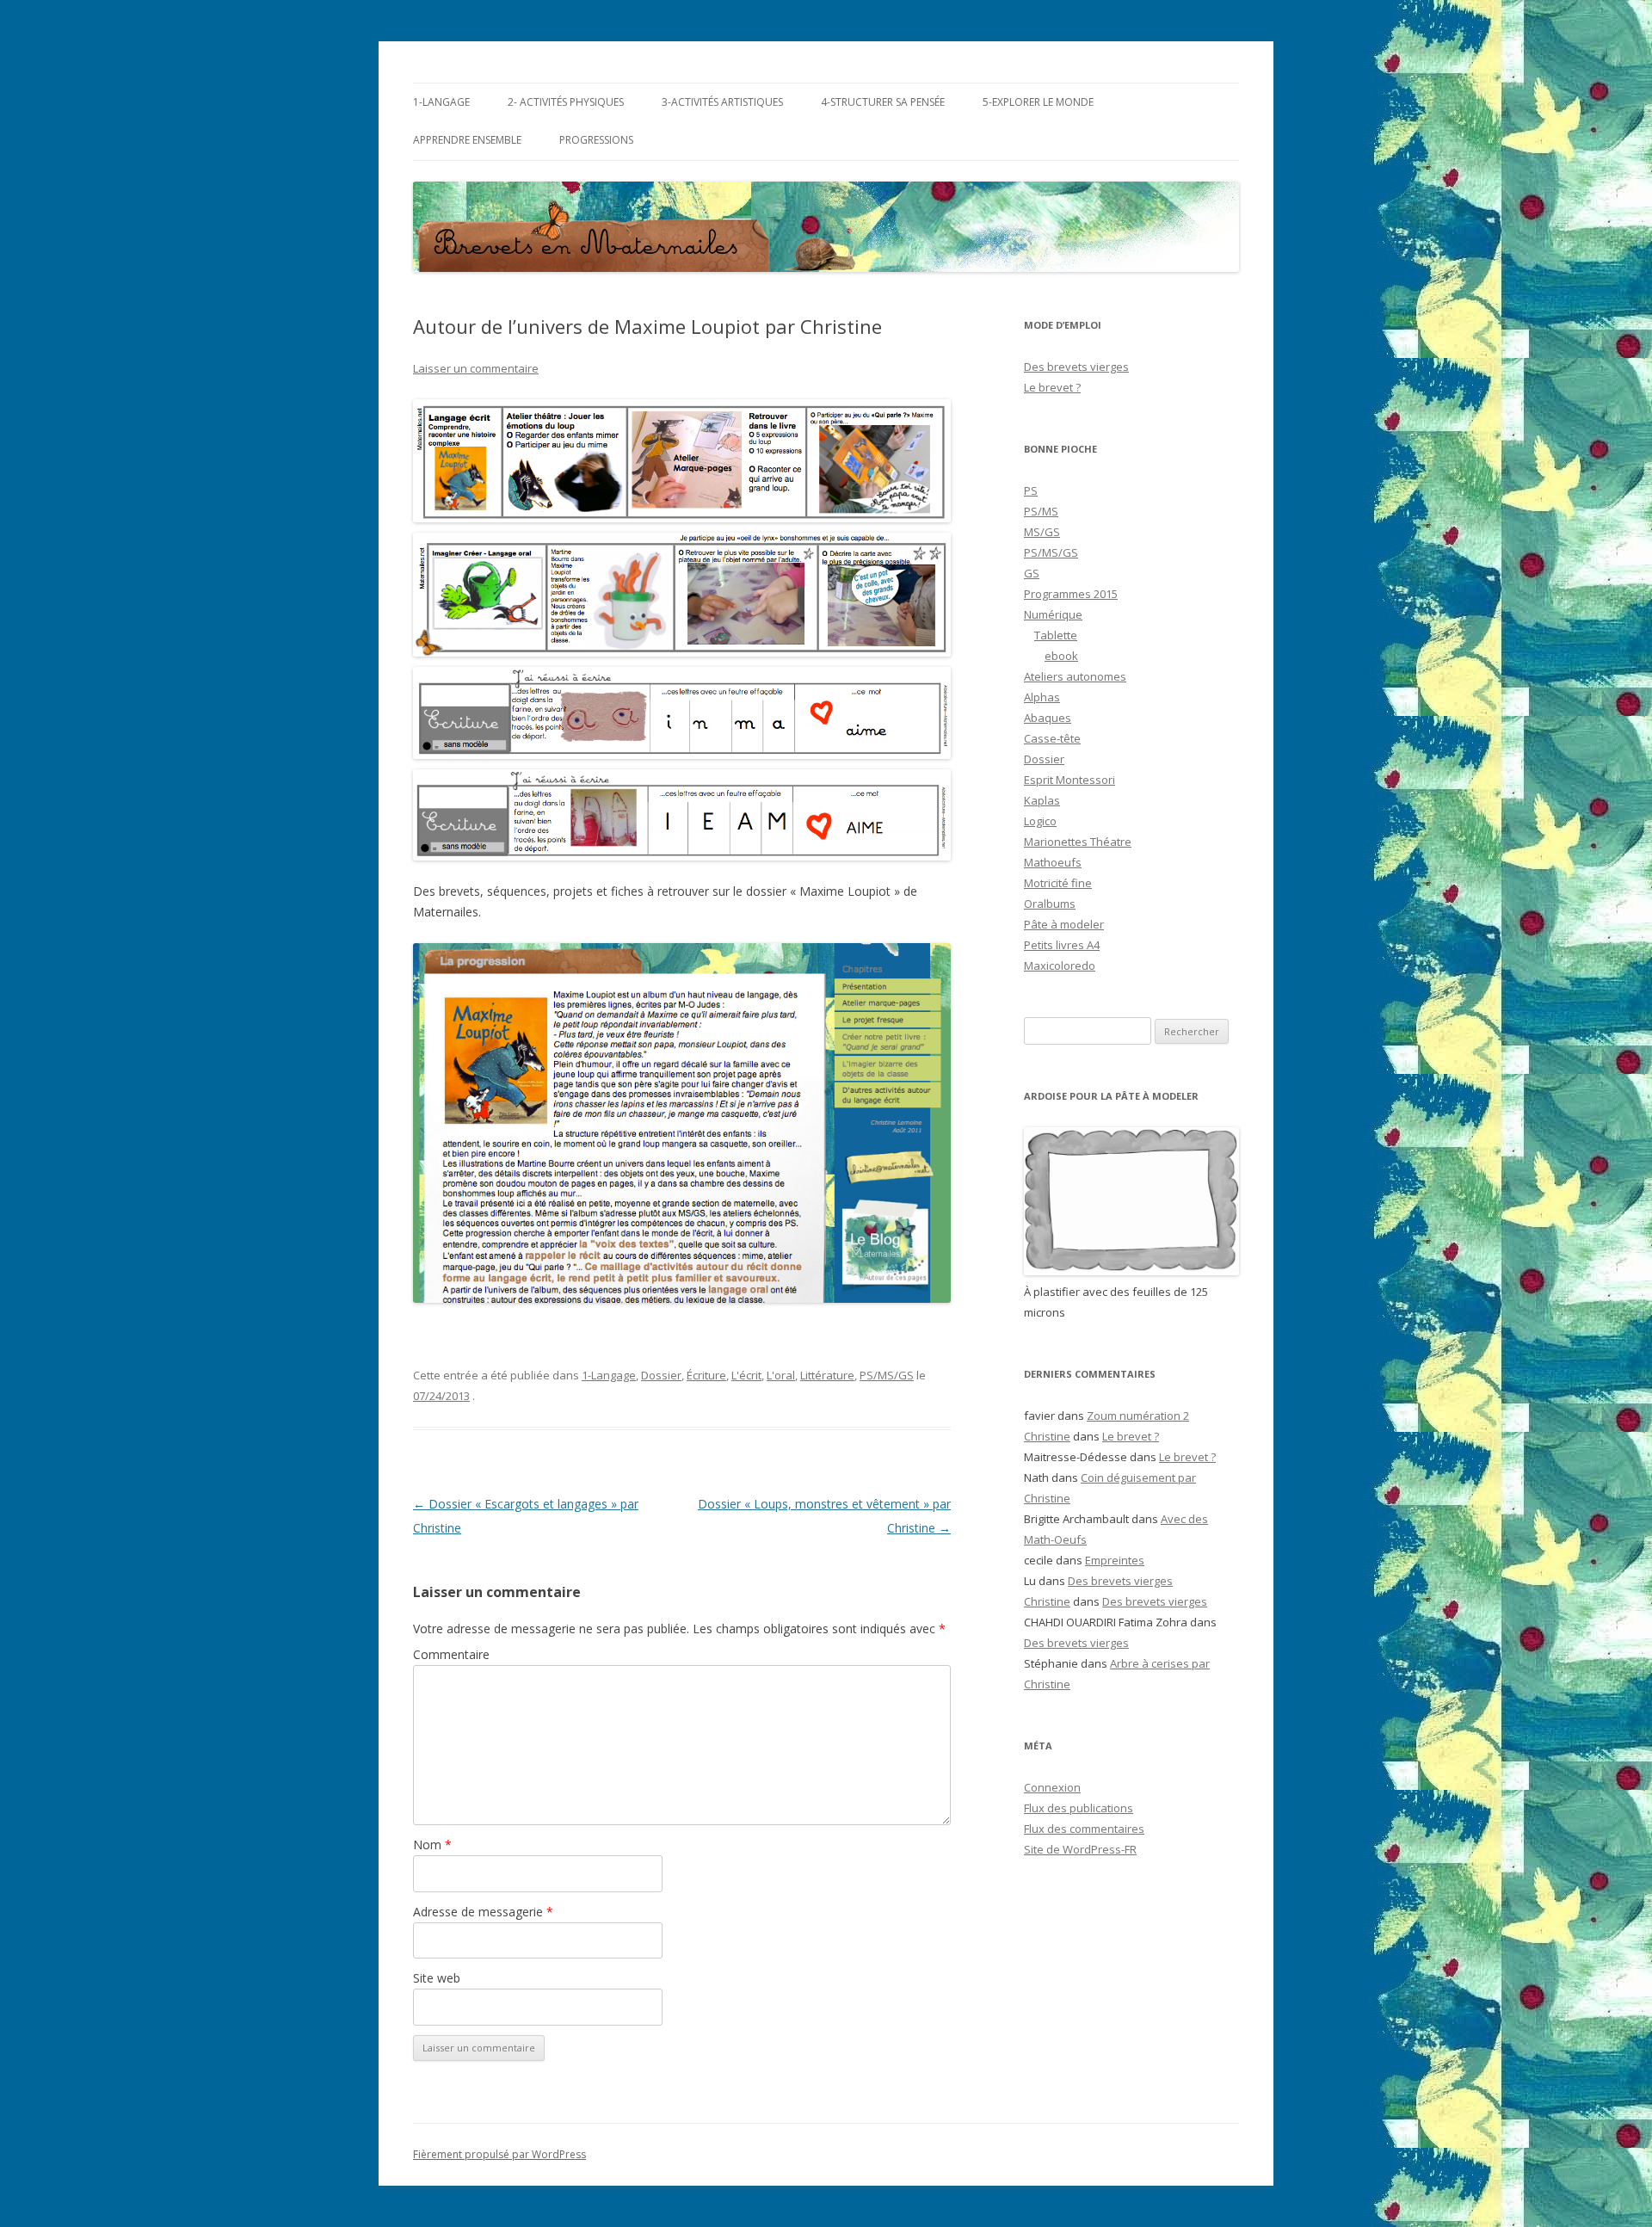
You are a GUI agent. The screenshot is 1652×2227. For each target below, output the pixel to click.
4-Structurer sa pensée (883, 102)
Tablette (1056, 635)
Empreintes (1115, 1560)
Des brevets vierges (1076, 367)
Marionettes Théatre (1078, 842)
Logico (1040, 821)
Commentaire (451, 1654)
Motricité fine (1058, 883)
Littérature (827, 1375)
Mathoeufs (1053, 862)
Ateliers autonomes (1075, 676)
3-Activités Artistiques (722, 102)
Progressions (596, 140)
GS (1032, 573)
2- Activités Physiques (566, 102)
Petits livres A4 (1062, 945)
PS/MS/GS (887, 1375)
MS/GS (1042, 532)
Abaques (1048, 718)
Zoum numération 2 (1138, 1416)
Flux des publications (1079, 1808)
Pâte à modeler (1064, 924)
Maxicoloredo (1060, 965)
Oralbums (1050, 904)
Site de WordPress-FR (1080, 1849)
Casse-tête (1052, 738)
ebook (1061, 656)
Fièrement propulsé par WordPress (499, 2154)
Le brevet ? (1052, 387)
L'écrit (746, 1375)
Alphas (1042, 697)
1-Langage (441, 102)
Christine (1047, 1436)
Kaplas (1042, 800)
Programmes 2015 (1071, 594)
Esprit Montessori (1069, 780)
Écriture (706, 1375)
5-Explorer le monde (1038, 102)
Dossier (661, 1375)
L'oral (781, 1375)
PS (1031, 490)
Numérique (1053, 614)
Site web (437, 1978)
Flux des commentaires (1084, 1829)
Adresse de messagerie (483, 1912)
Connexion (1052, 1787)
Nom (432, 1845)
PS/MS (1041, 511)
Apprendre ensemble (467, 140)
